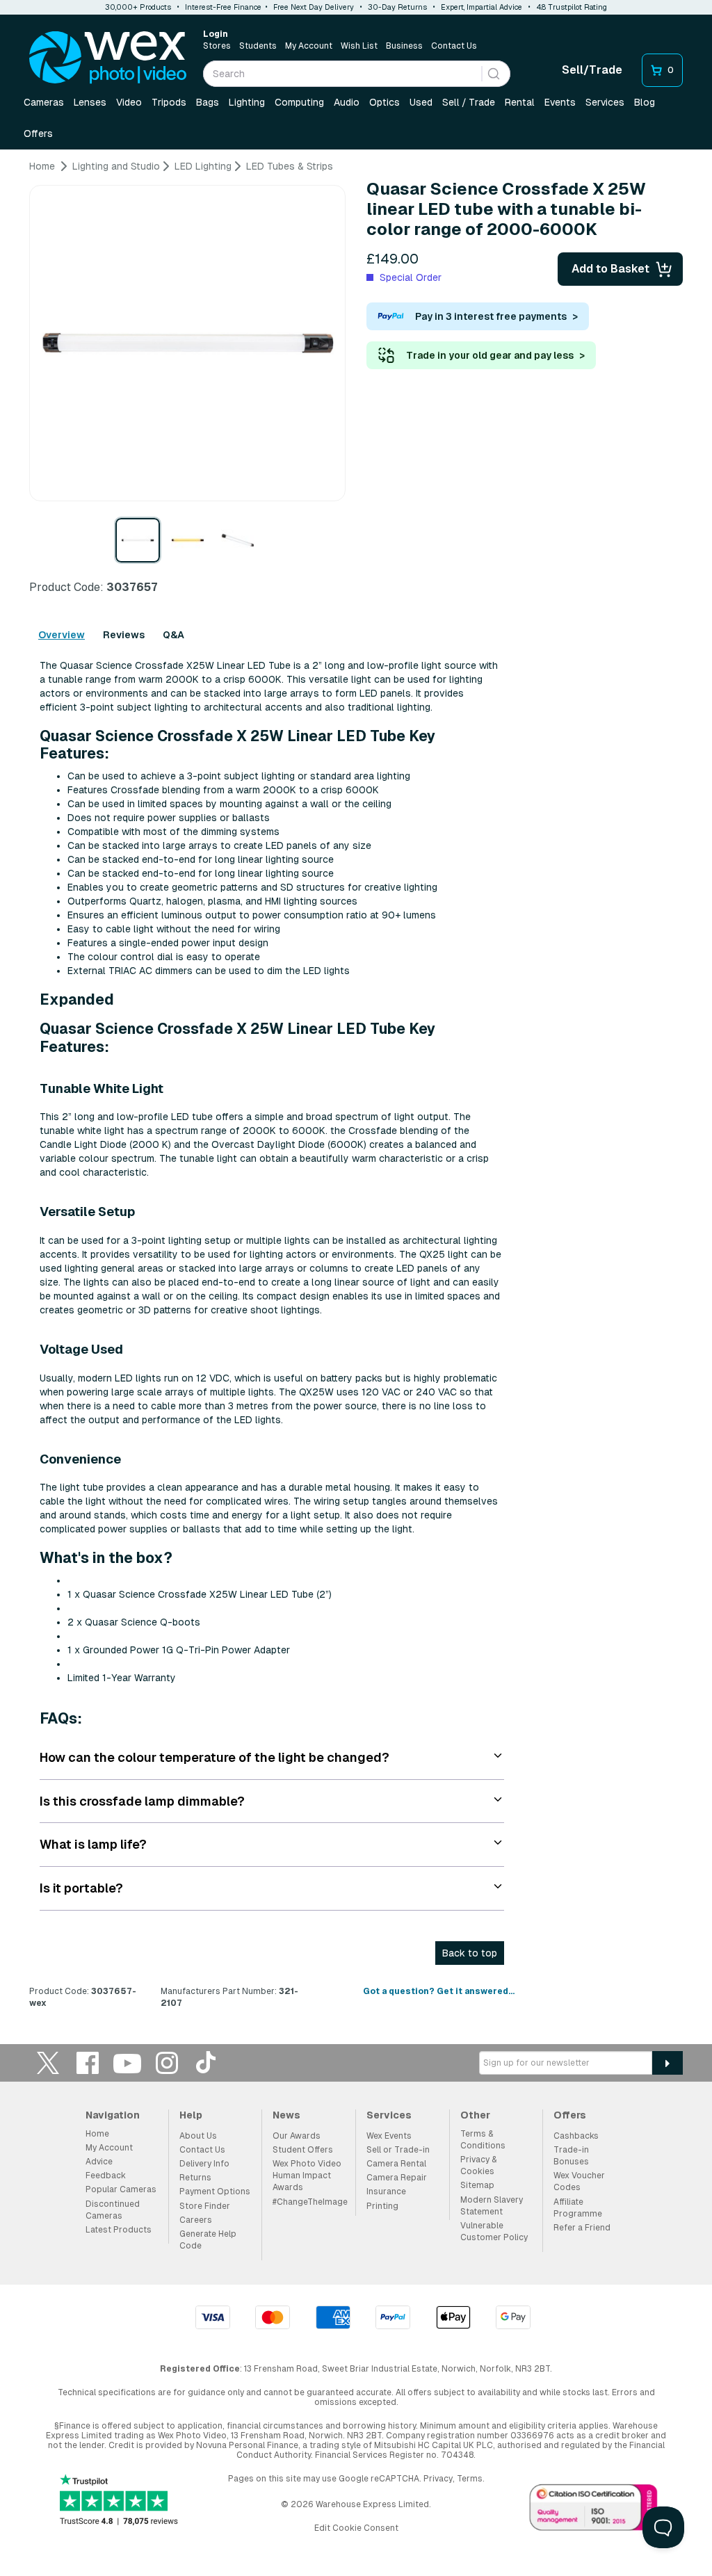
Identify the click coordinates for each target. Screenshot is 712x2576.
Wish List (359, 46)
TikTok (207, 2063)
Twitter (48, 2063)
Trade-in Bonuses (571, 2156)
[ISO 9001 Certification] (594, 2510)
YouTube (127, 2063)
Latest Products (119, 2230)
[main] (356, 1090)
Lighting (247, 102)
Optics (385, 102)
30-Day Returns (397, 7)
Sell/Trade (592, 70)
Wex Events (389, 2136)
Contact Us (454, 46)
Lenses (90, 102)
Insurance (386, 2192)
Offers (38, 133)
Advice (99, 2162)
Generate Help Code (208, 2240)
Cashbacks (576, 2136)
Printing (382, 2206)
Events (560, 102)
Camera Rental (396, 2164)
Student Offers (303, 2150)
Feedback (106, 2176)
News (286, 2115)
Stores (217, 46)
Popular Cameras (121, 2189)
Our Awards (297, 2136)
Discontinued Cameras (113, 2210)
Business (404, 46)
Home (97, 2134)
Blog (645, 102)
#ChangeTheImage (310, 2202)
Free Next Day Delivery (314, 7)
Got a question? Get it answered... (439, 1991)
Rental (520, 102)
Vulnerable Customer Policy (494, 2231)
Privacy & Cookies (478, 2165)
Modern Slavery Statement (492, 2206)
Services (605, 102)
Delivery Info (204, 2164)
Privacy (438, 2479)
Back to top (470, 1953)
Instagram (167, 2063)
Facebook (88, 2063)
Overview (62, 635)
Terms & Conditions (483, 2140)
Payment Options (215, 2192)
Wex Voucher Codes (579, 2181)
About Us (198, 2136)
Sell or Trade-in (398, 2150)
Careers (196, 2220)
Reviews (124, 635)
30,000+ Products (138, 7)
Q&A (173, 635)
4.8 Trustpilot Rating (572, 7)
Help (191, 2115)
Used (421, 102)
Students (258, 46)
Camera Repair (397, 2178)
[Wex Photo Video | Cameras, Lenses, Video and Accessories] (108, 58)
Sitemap (477, 2185)
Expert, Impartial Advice (482, 7)
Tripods (169, 102)
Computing (299, 102)
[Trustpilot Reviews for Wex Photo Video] (119, 2501)
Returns (195, 2178)
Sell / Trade (469, 102)
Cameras (44, 102)
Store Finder (205, 2206)
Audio (347, 102)
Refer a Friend (582, 2228)
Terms (470, 2479)
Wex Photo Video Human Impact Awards (307, 2176)
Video (129, 102)
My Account (309, 46)
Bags (208, 102)
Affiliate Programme (578, 2208)
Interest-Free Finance (223, 7)
